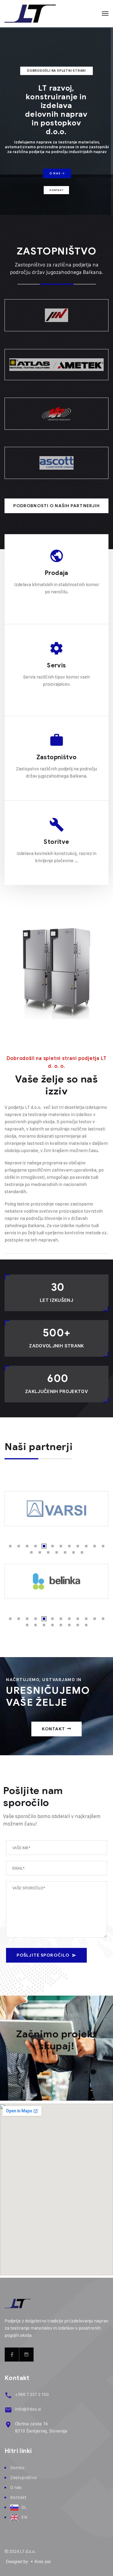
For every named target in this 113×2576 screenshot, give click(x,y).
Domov (17, 2468)
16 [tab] (57, 1552)
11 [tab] (95, 1546)
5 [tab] (44, 1546)
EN (24, 2517)
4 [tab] (36, 1546)
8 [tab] (69, 1546)
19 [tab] (82, 1552)
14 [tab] (40, 1552)
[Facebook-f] (12, 2355)
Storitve (56, 842)
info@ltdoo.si (28, 2409)
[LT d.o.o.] (30, 13)
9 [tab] (78, 1546)
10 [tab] (86, 1546)
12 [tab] (103, 1546)
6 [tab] (52, 1546)
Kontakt (56, 190)
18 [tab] (74, 1552)
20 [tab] (86, 1625)
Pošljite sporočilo (43, 1955)
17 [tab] (65, 1552)
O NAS (55, 173)
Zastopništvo (57, 757)
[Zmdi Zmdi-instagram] (27, 2355)
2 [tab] (19, 1546)
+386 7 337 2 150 (32, 2394)
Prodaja (56, 573)
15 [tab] (48, 1552)
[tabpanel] (56, 1509)
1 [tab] (10, 1546)
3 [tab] (27, 1546)
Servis (56, 665)
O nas (16, 2487)
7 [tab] (61, 1546)
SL (24, 2507)
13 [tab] (31, 1552)
